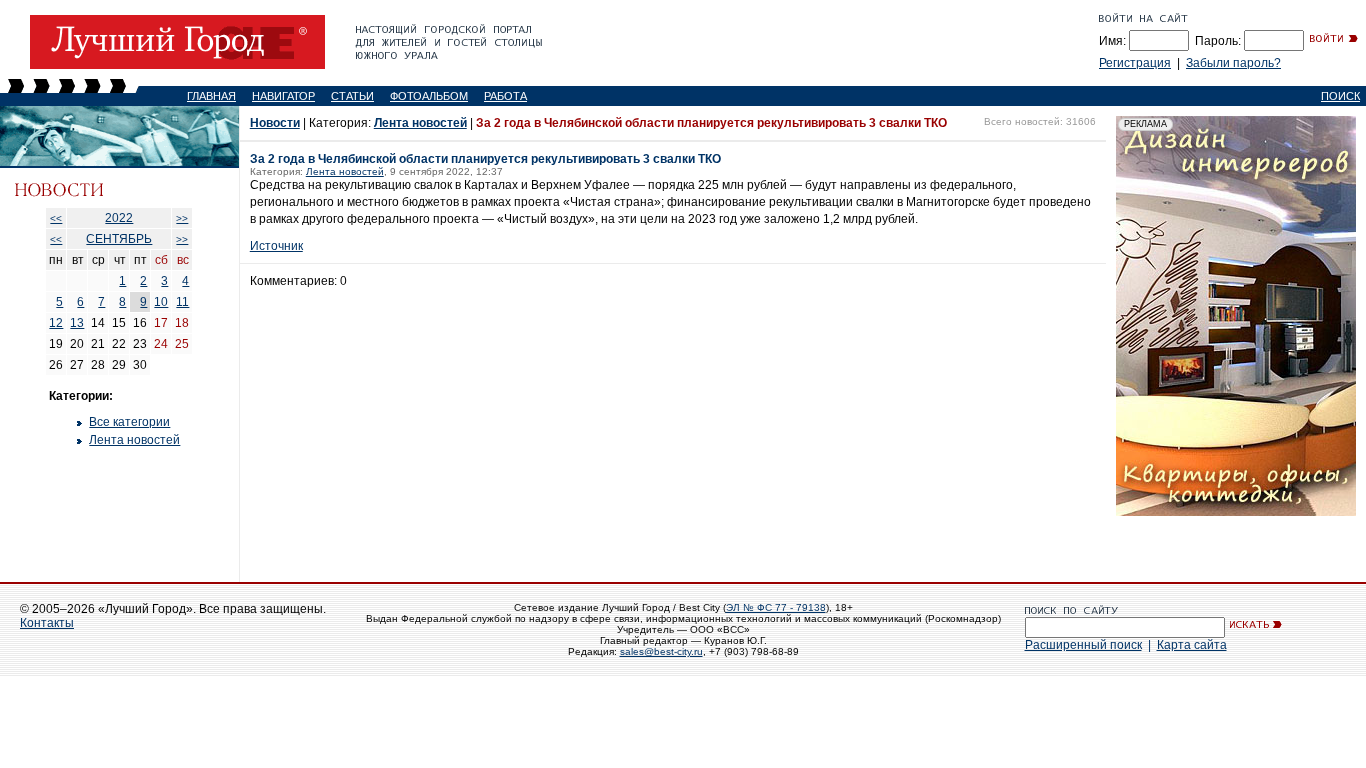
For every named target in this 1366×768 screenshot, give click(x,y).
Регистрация (1135, 63)
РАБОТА (505, 96)
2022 (119, 218)
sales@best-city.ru (661, 651)
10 (161, 302)
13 (77, 323)
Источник (276, 246)
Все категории (129, 422)
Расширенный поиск (1083, 645)
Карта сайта (1192, 645)
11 (182, 302)
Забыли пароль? (1233, 63)
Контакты (47, 623)
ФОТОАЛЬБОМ (429, 96)
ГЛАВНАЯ (211, 96)
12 (56, 323)
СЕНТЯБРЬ (119, 239)
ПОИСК (1340, 96)
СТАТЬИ (352, 96)
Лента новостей (134, 440)
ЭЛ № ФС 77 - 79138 (776, 607)
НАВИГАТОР (283, 96)
